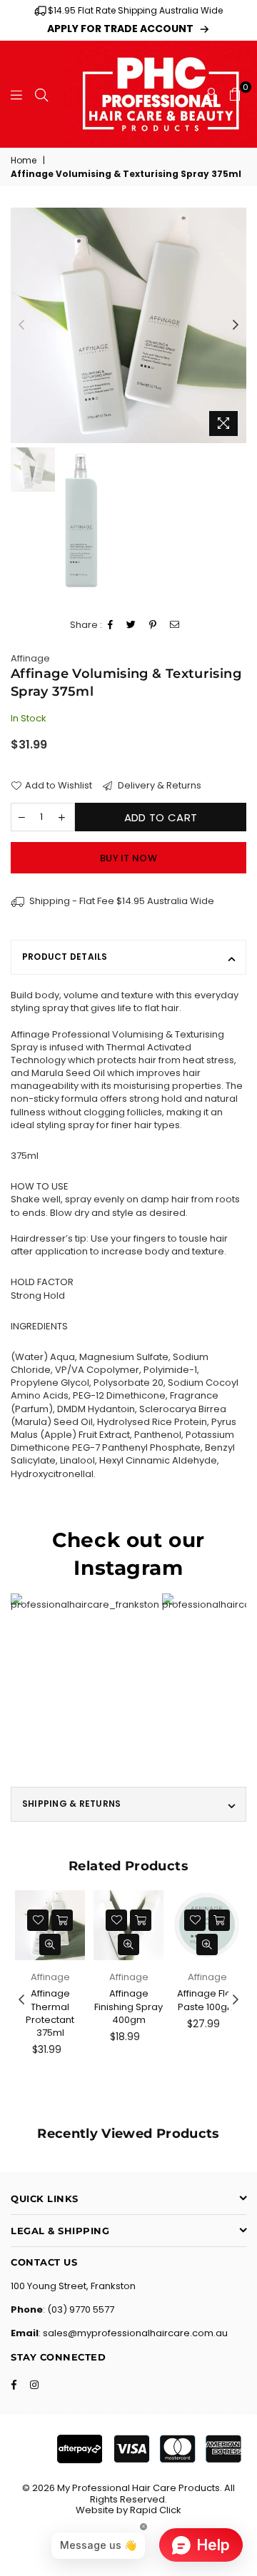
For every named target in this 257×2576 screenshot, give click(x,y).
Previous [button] (21, 325)
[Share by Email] (175, 625)
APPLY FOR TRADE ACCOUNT (120, 29)
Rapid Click (156, 2510)
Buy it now (128, 858)
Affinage (30, 658)
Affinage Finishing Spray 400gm (128, 2006)
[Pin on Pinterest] (153, 625)
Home (24, 161)
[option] (128, 325)
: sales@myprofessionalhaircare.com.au (133, 2333)
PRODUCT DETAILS (65, 957)
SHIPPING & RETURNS (71, 1804)
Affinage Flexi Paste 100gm (207, 2000)
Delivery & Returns (158, 786)
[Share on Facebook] (111, 625)
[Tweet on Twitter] (131, 625)
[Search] (41, 94)
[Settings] (211, 94)
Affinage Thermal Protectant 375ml (50, 2013)
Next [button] (236, 325)
